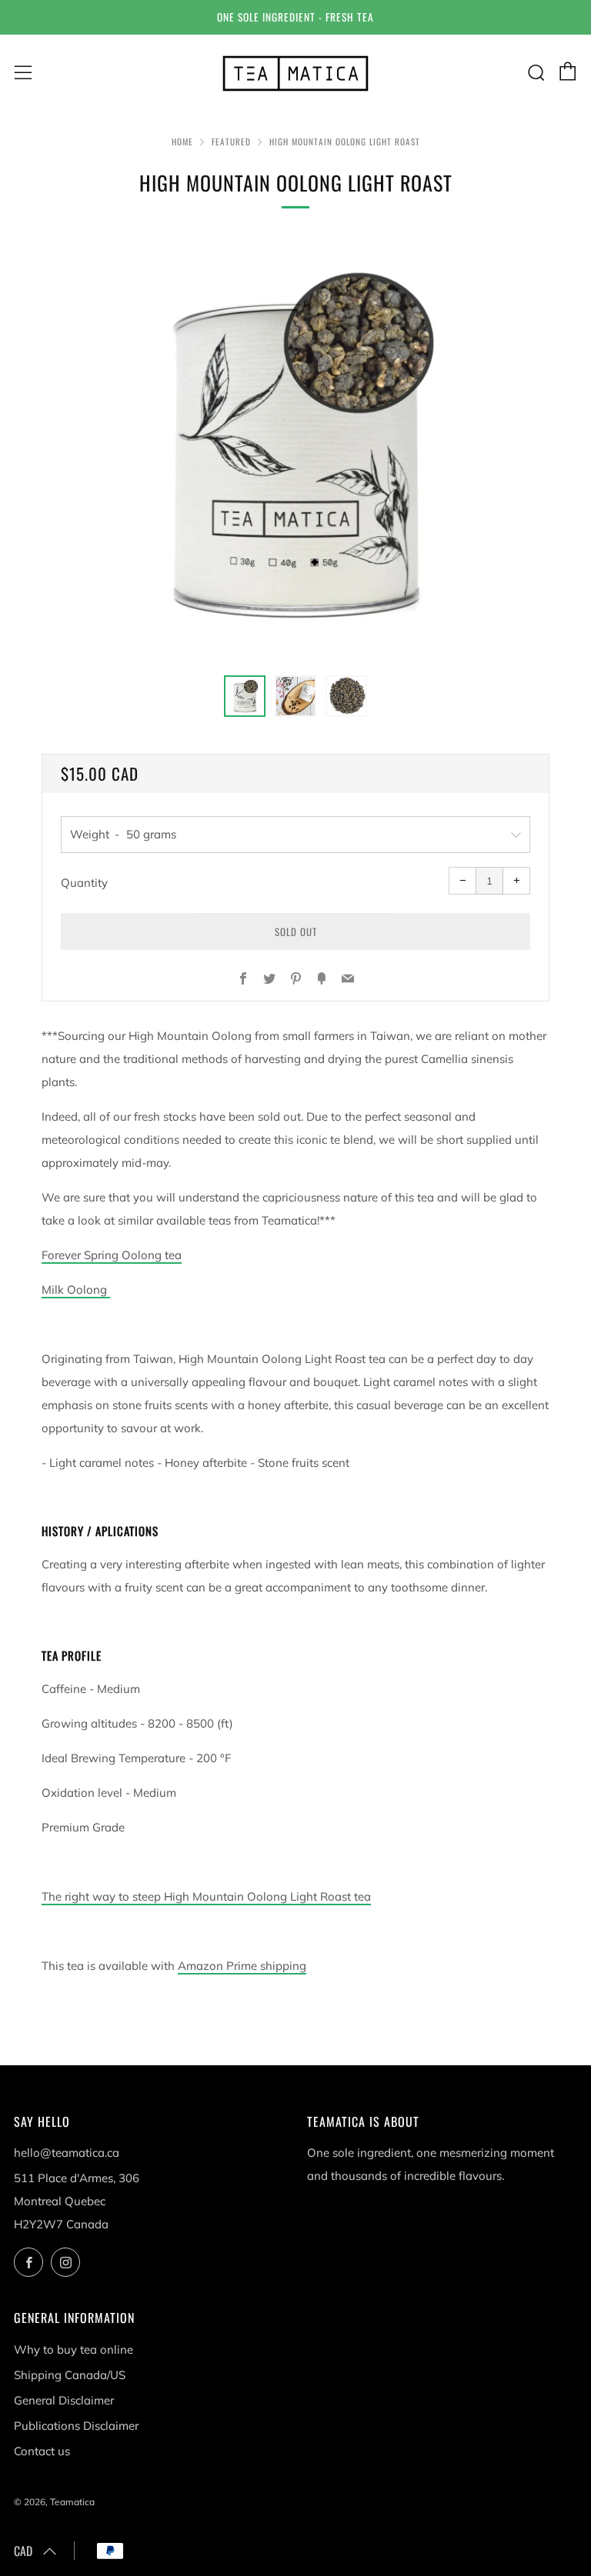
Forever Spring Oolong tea (112, 1255)
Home (182, 142)
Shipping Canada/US (70, 2375)
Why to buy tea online (73, 2349)
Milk (74, 1290)
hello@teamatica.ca (67, 2153)
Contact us (42, 2451)
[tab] (245, 696)
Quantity (84, 883)
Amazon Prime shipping (242, 1966)
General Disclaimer (64, 2400)
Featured (231, 142)
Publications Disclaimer (76, 2426)
